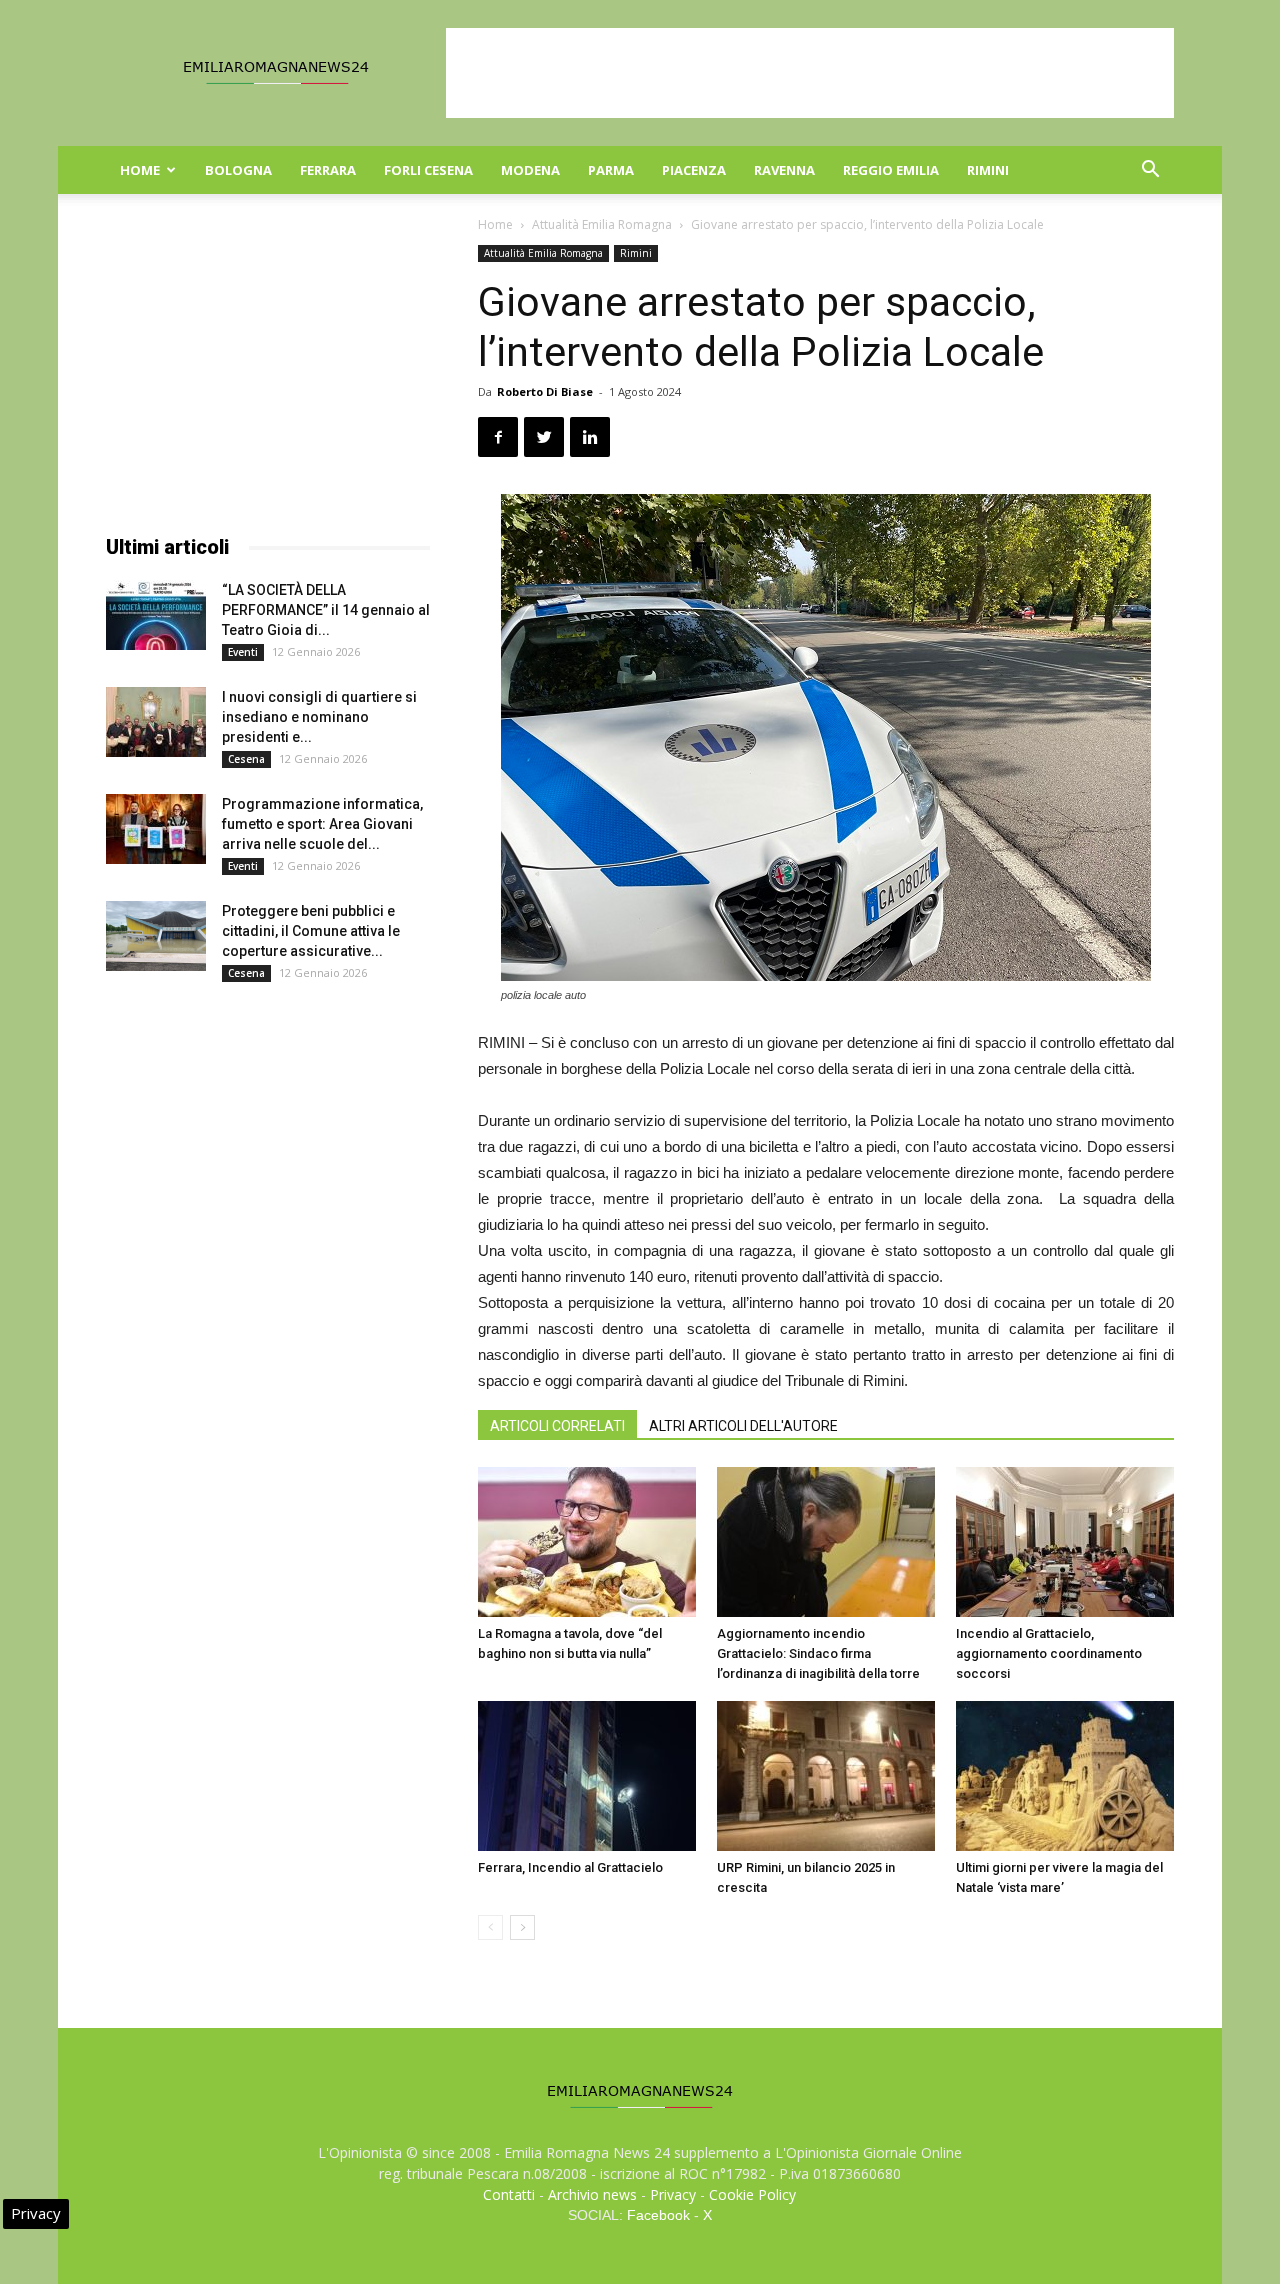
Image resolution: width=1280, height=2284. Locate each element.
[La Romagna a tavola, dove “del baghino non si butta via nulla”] (587, 1542)
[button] (1150, 171)
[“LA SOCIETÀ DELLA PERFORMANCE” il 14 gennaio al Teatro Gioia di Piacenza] (156, 615)
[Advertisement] (810, 73)
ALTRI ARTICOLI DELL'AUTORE (743, 1426)
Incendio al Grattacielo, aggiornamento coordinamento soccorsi (1049, 1653)
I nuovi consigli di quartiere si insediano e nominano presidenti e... (319, 717)
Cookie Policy (752, 2194)
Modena (530, 170)
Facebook (658, 2215)
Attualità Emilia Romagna (602, 224)
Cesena (246, 759)
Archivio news (592, 2194)
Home (140, 170)
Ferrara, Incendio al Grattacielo (570, 1867)
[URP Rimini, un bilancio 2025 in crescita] (826, 1776)
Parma (611, 170)
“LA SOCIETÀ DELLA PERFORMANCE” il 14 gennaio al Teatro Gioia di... (326, 610)
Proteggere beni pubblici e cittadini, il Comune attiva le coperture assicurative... (311, 931)
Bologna (238, 170)
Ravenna (784, 170)
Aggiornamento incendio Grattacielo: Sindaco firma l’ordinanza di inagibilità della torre (818, 1653)
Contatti (509, 2194)
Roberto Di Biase (545, 391)
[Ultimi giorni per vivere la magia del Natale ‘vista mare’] (1065, 1776)
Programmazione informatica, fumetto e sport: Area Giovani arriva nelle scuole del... (322, 824)
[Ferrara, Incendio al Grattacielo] (587, 1776)
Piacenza (694, 170)
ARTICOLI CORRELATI (557, 1426)
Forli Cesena (428, 170)
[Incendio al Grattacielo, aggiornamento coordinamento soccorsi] (1065, 1542)
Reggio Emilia (891, 170)
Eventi (243, 652)
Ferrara (328, 170)
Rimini (988, 170)
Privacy (673, 2194)
